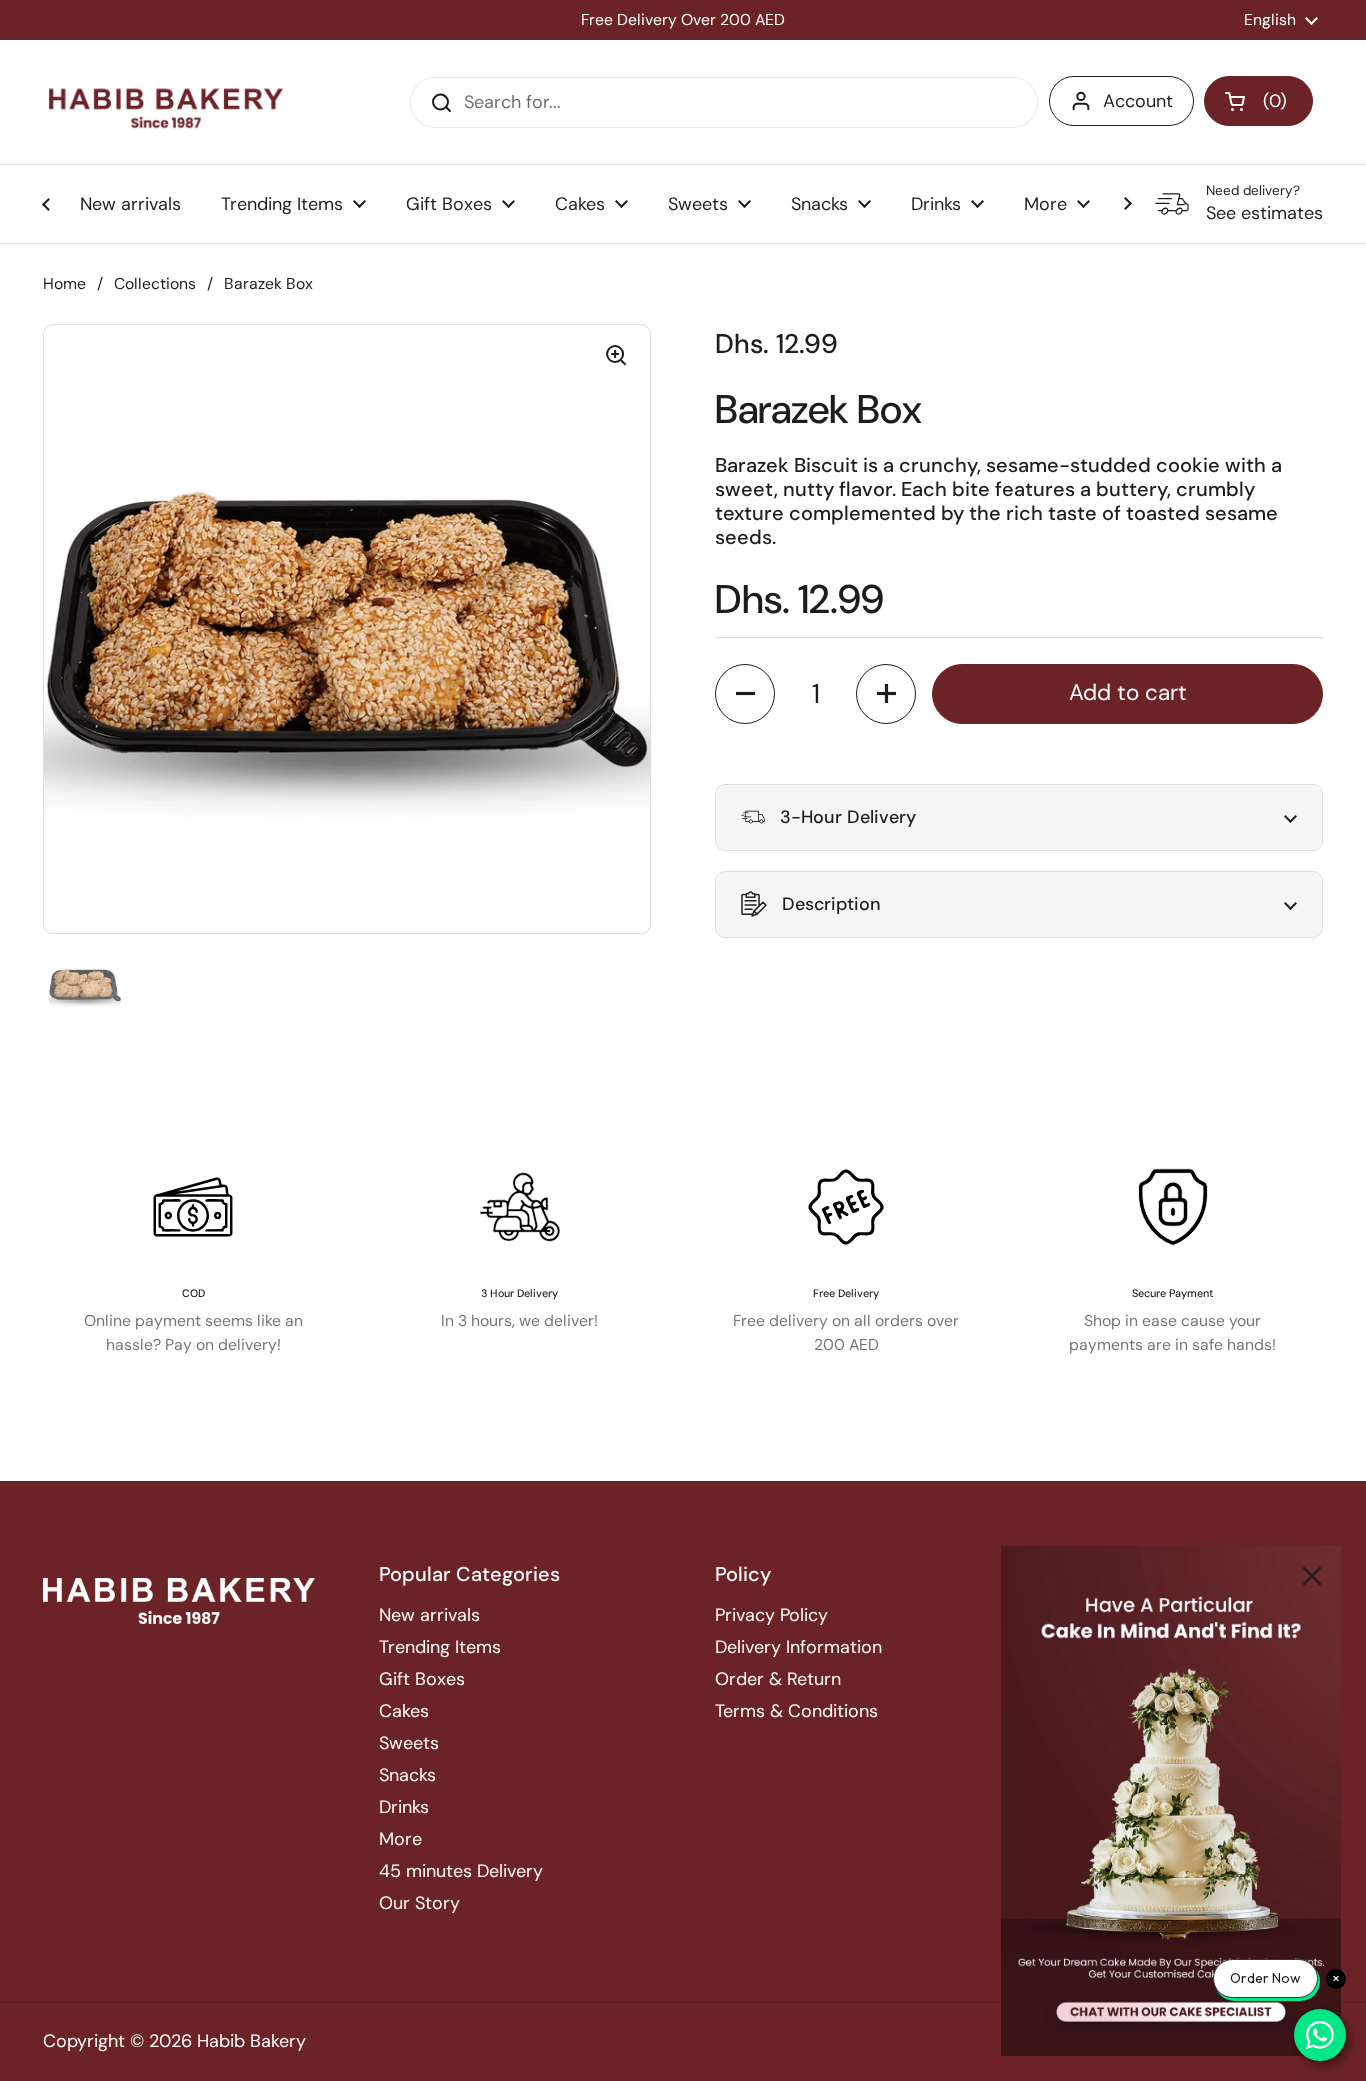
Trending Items (440, 1647)
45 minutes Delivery (461, 1871)
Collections (155, 283)
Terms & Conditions (796, 1711)
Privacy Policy (771, 1615)
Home (64, 283)
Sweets (409, 1743)
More (400, 1839)
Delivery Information (798, 1647)
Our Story (419, 1903)
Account (1138, 101)
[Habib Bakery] (166, 102)
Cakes (404, 1711)
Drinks (404, 1807)
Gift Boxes (422, 1679)
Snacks (407, 1775)
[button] (1258, 101)
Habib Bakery (251, 2041)
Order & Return (778, 1679)
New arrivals (429, 1615)
